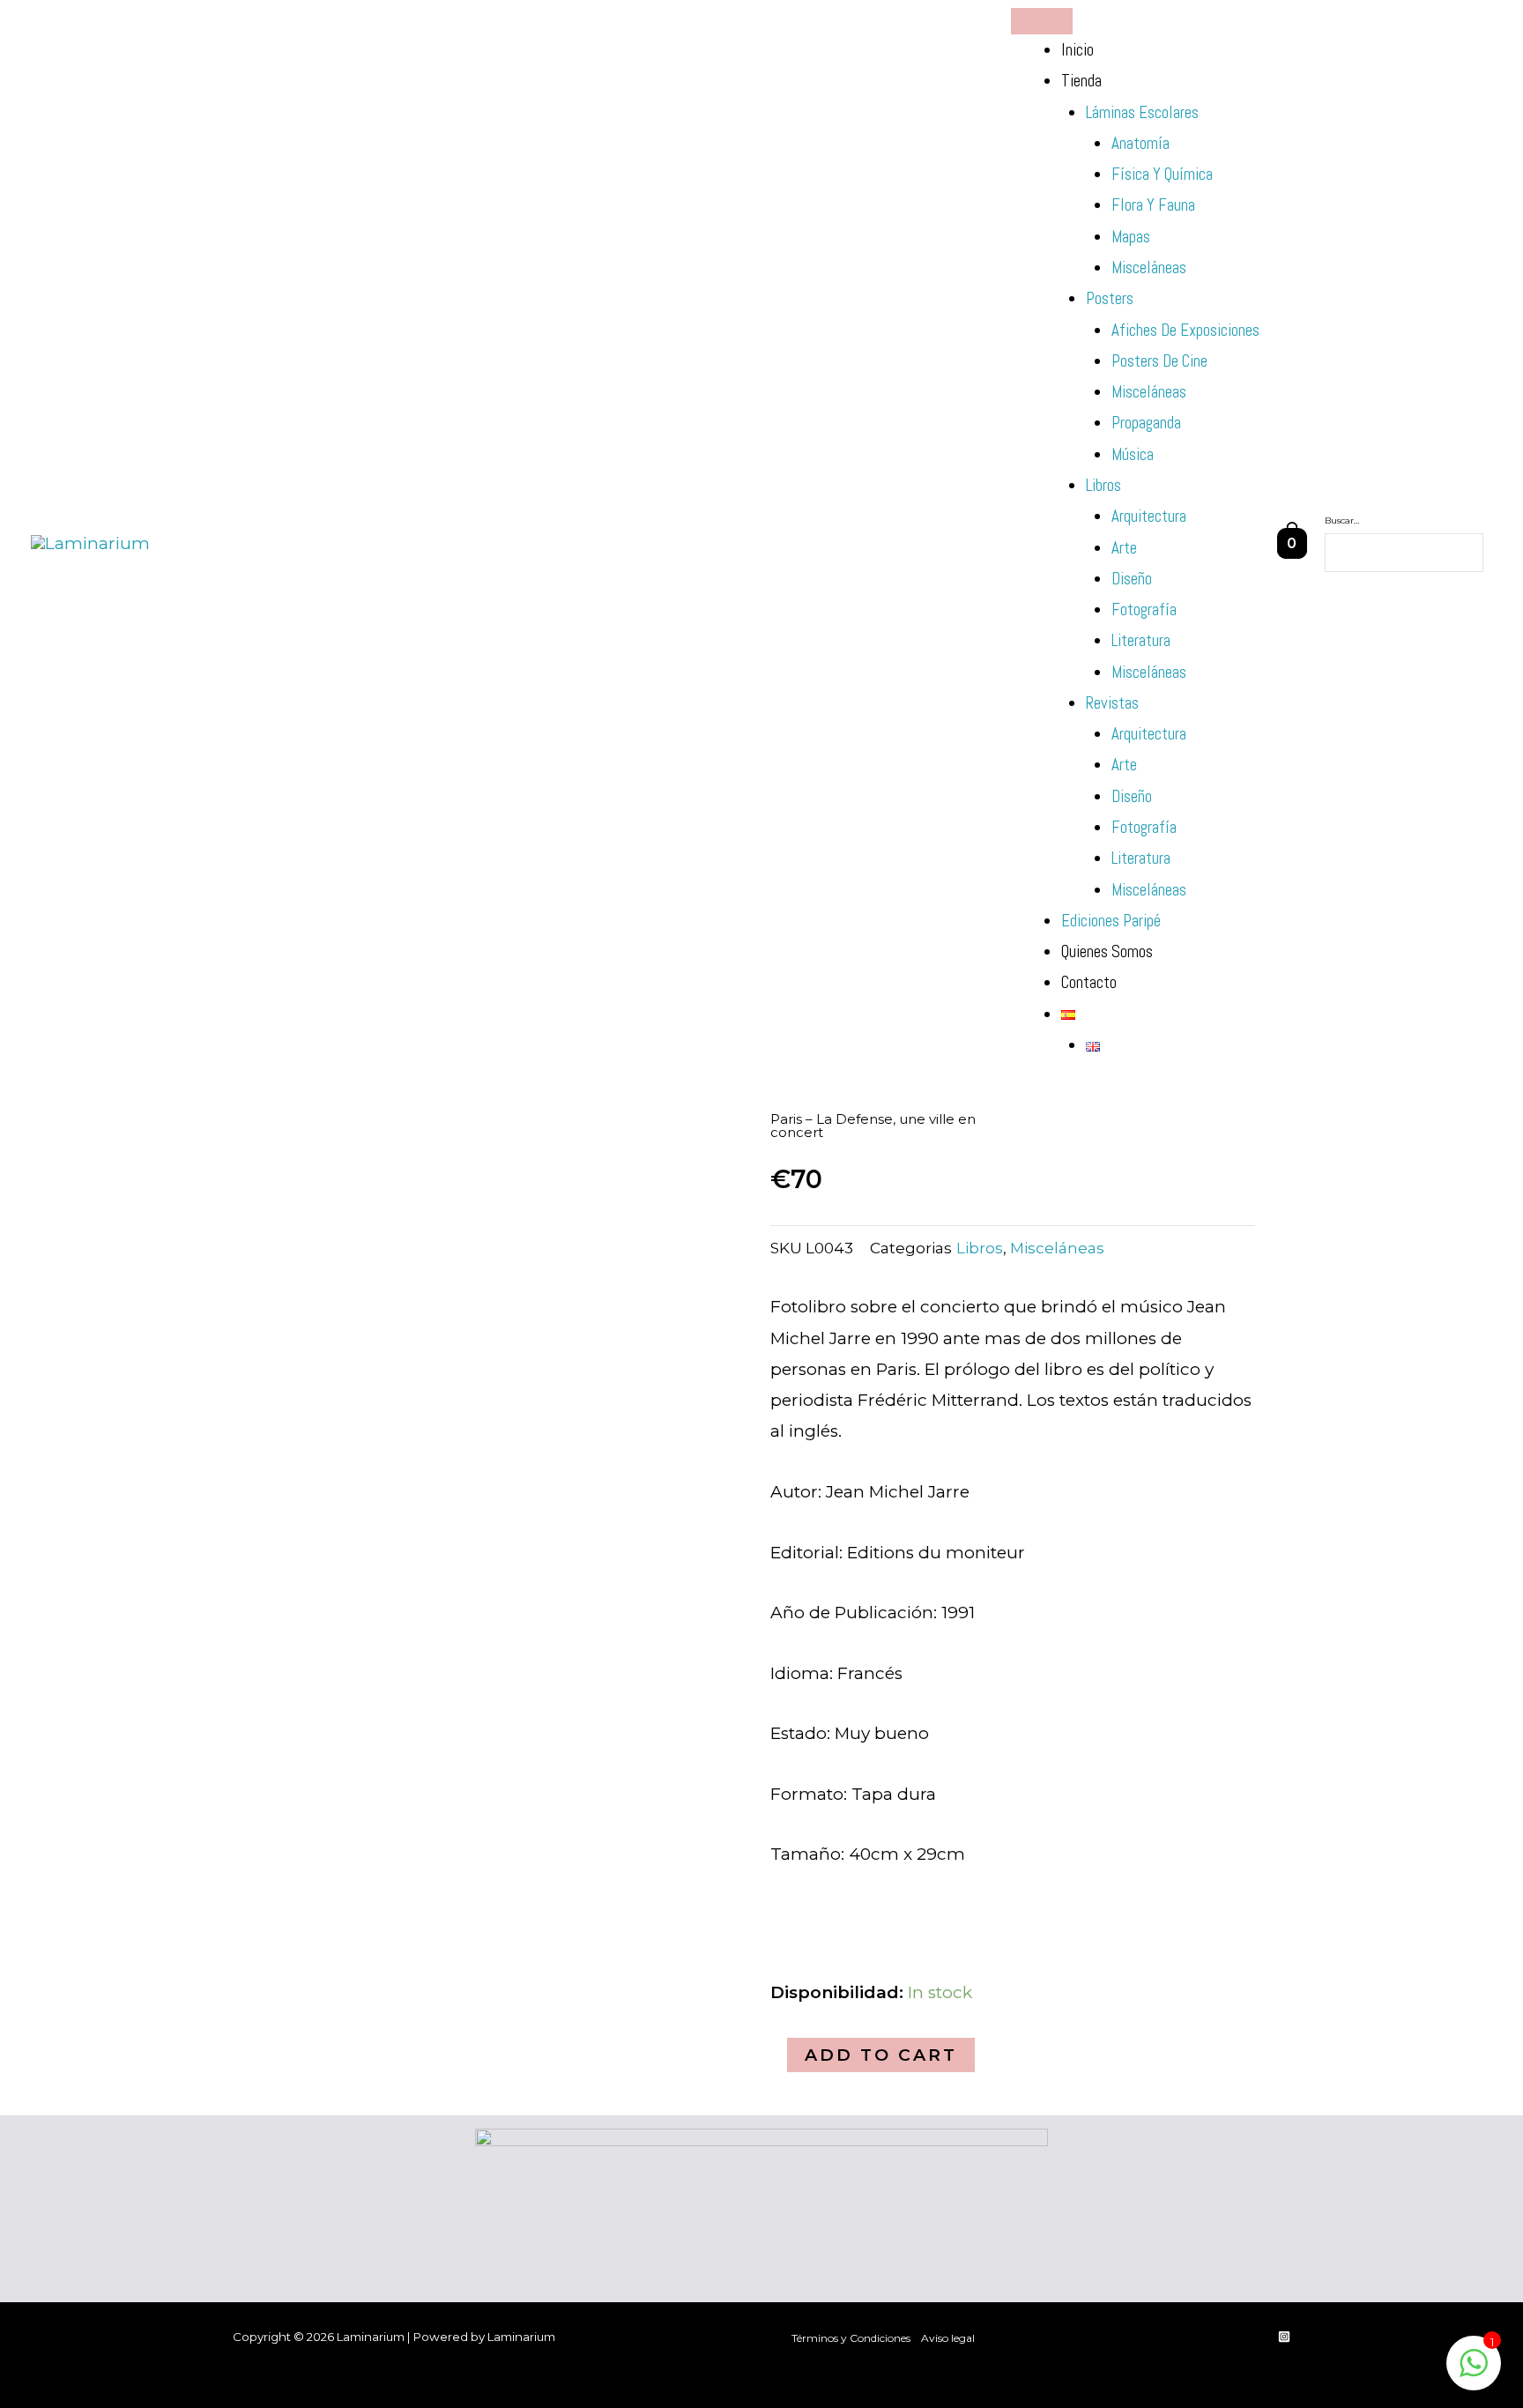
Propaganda (1146, 423)
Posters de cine (1159, 361)
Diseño (1132, 579)
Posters (1110, 298)
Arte (1124, 548)
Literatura (1141, 640)
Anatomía (1140, 143)
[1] (1474, 2371)
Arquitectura (1149, 516)
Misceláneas (1149, 268)
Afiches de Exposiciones (1185, 330)
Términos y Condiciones (851, 2338)
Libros (1103, 485)
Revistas (1112, 703)
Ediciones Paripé (1111, 921)
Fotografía (1144, 609)
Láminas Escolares (1142, 112)
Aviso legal (948, 2338)
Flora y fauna (1153, 205)
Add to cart (881, 2055)
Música (1133, 454)
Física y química (1162, 174)
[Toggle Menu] (1042, 21)
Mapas (1131, 237)
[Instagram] (1284, 2337)
